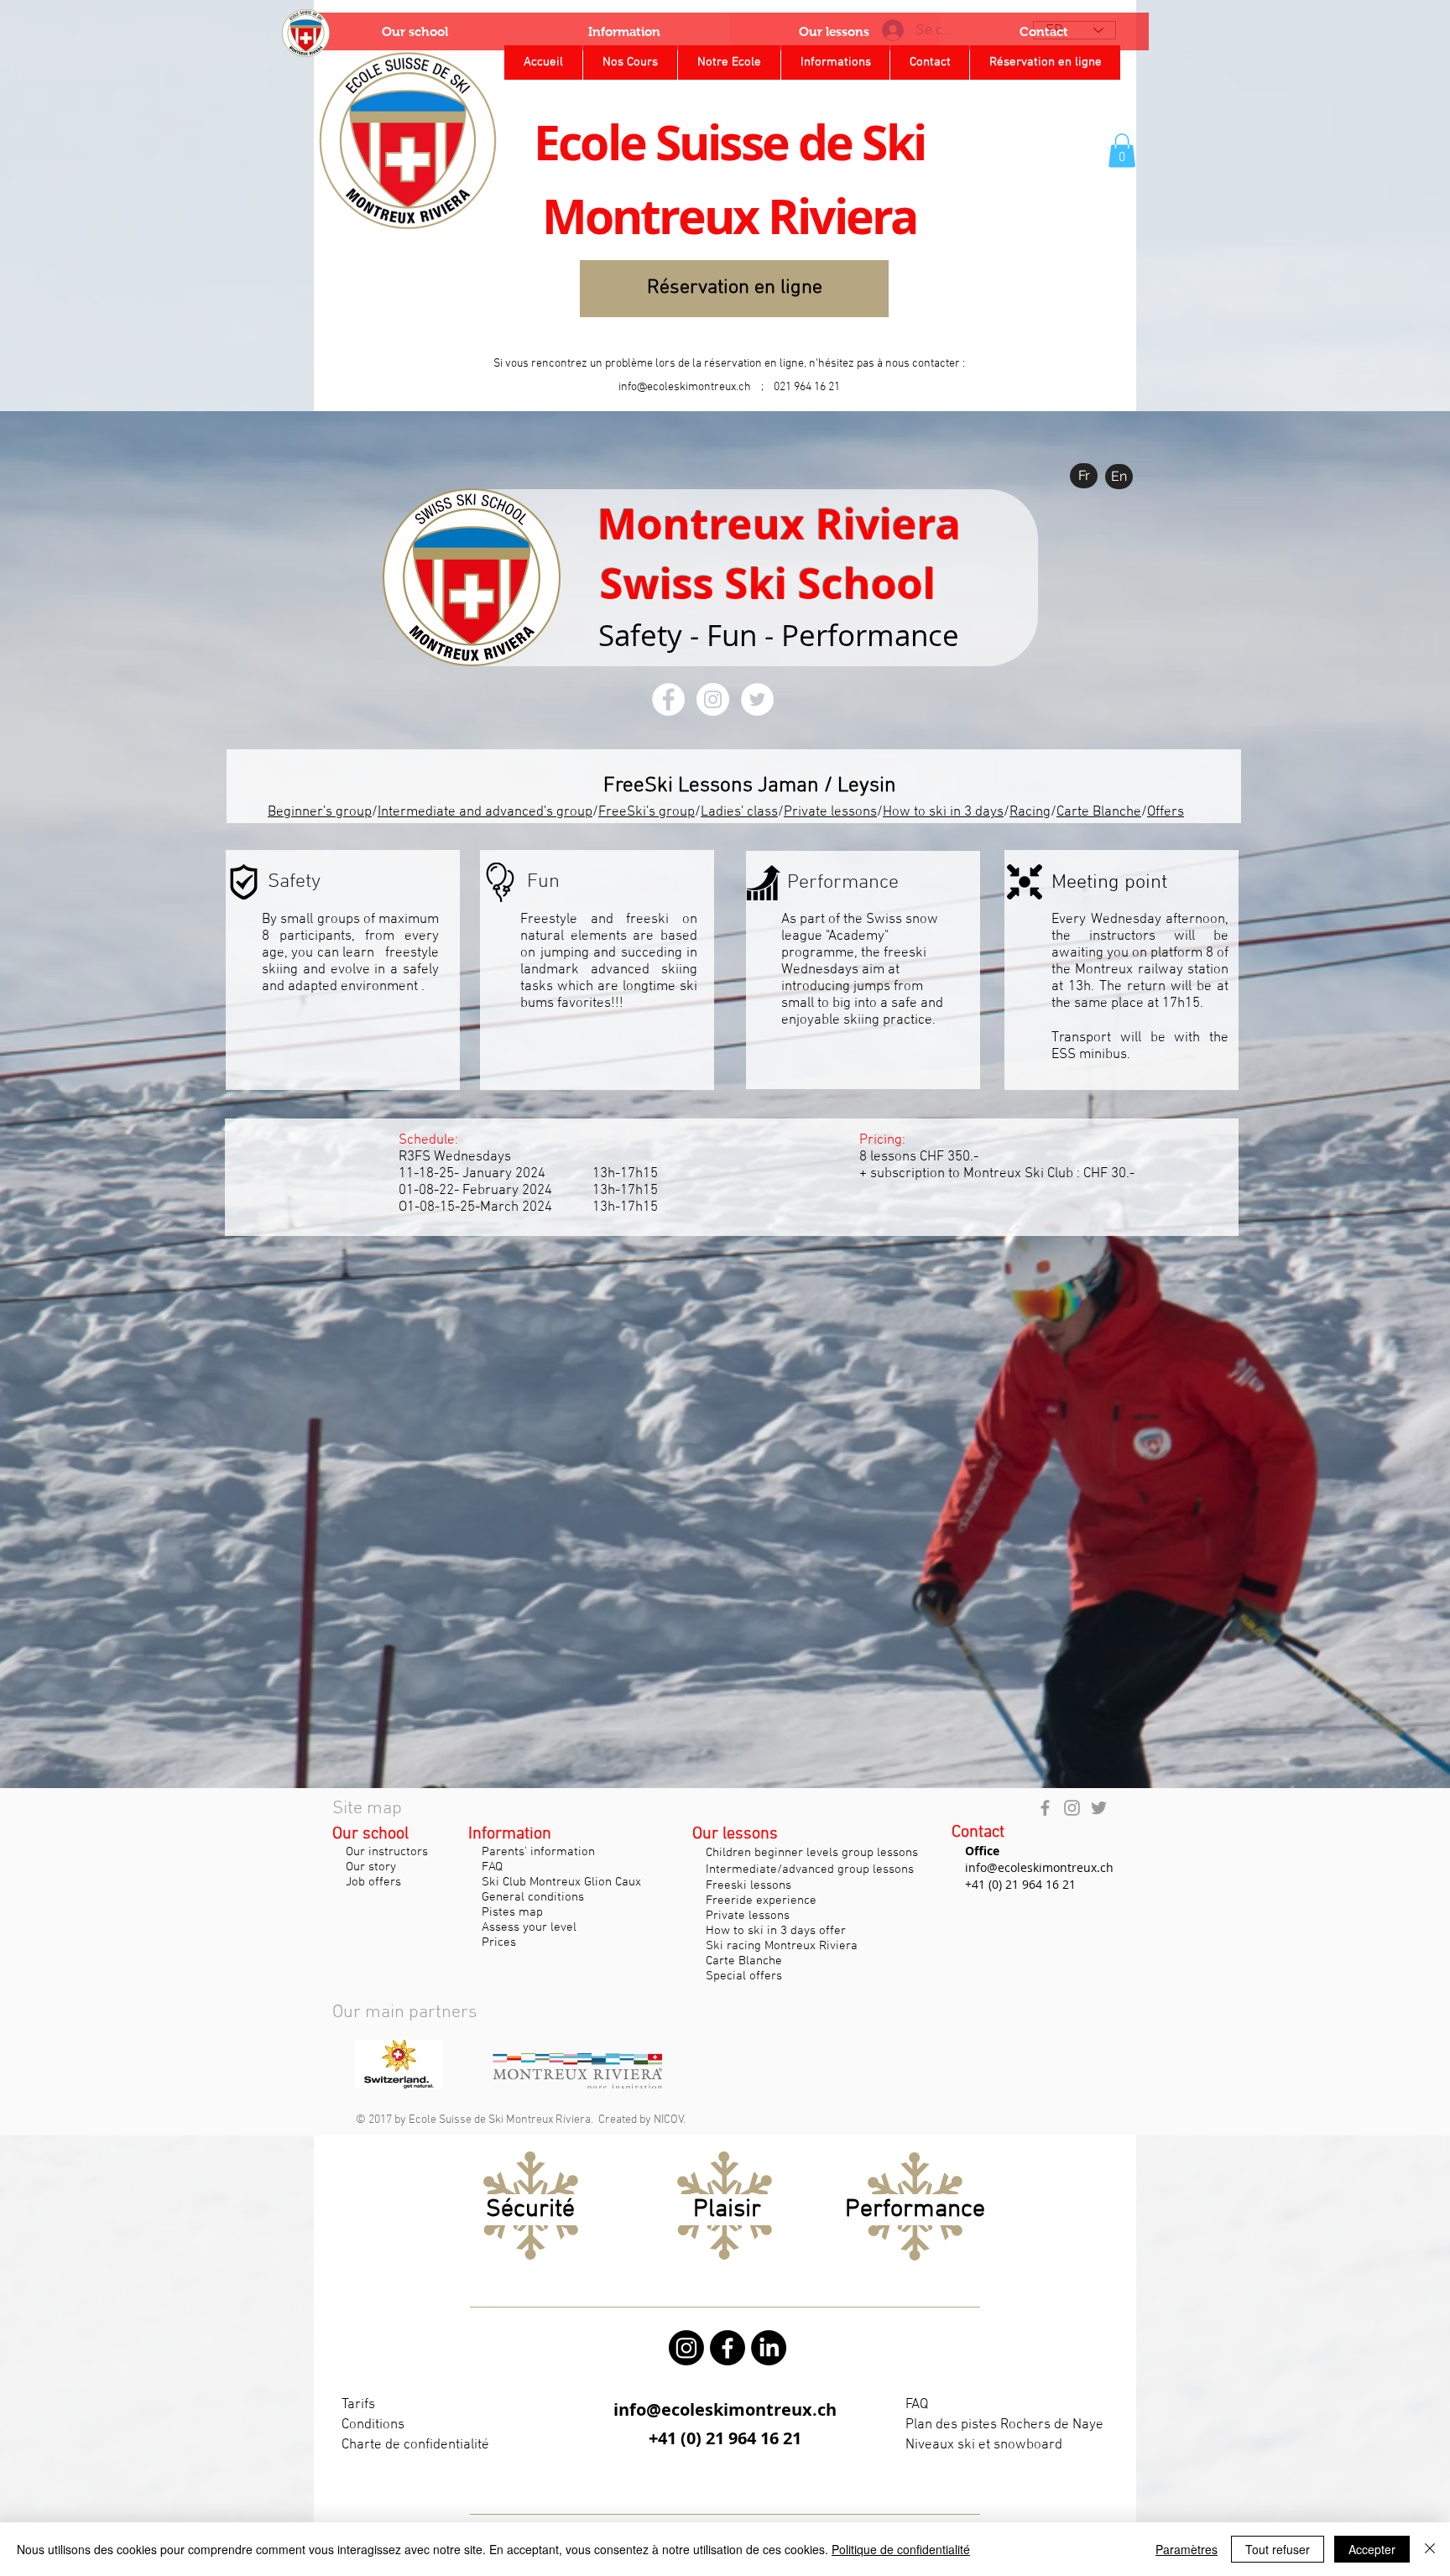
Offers (1166, 812)
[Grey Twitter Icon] (1099, 1808)
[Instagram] (686, 2348)
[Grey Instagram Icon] (1072, 1808)
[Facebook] (728, 2348)
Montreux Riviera (779, 524)
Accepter (1372, 2549)
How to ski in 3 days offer (771, 1931)
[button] (1122, 151)
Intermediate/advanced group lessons (808, 1869)
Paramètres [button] (1187, 2549)
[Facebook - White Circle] (668, 699)
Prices (499, 1942)
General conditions (531, 1897)
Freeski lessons (747, 1885)
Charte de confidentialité (415, 2445)
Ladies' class (739, 812)
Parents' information (537, 1852)
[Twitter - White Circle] (757, 699)
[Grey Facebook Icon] (1045, 1808)
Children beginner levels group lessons (812, 1853)
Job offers (373, 1882)
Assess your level (527, 1927)
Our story (371, 1867)
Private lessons (830, 812)
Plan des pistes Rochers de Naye (1004, 2425)
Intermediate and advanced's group (485, 812)
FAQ (490, 1867)
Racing (1030, 812)
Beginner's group (320, 812)
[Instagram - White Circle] (713, 699)
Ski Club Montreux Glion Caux (558, 1882)
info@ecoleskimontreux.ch (685, 387)
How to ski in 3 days (943, 812)
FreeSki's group (647, 812)
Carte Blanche (1099, 812)
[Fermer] (1430, 2549)
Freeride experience (759, 1901)
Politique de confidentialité (901, 2549)
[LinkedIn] (769, 2348)
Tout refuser (1278, 2549)
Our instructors (385, 1852)
